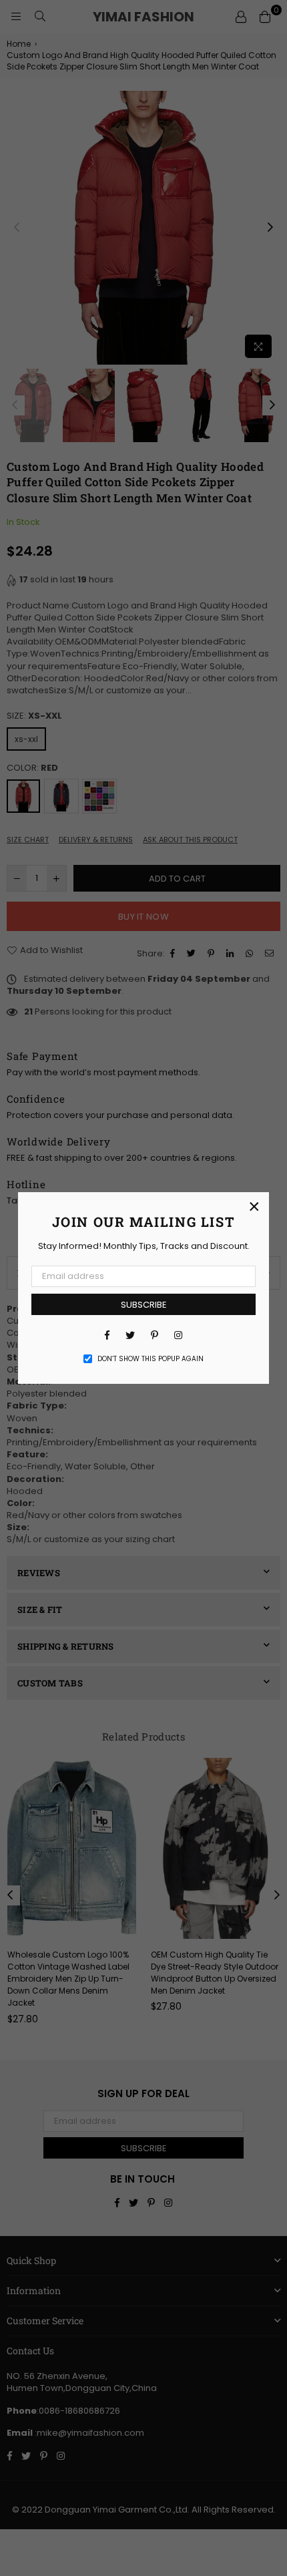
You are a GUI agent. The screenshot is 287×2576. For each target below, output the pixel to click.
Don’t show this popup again (151, 1359)
